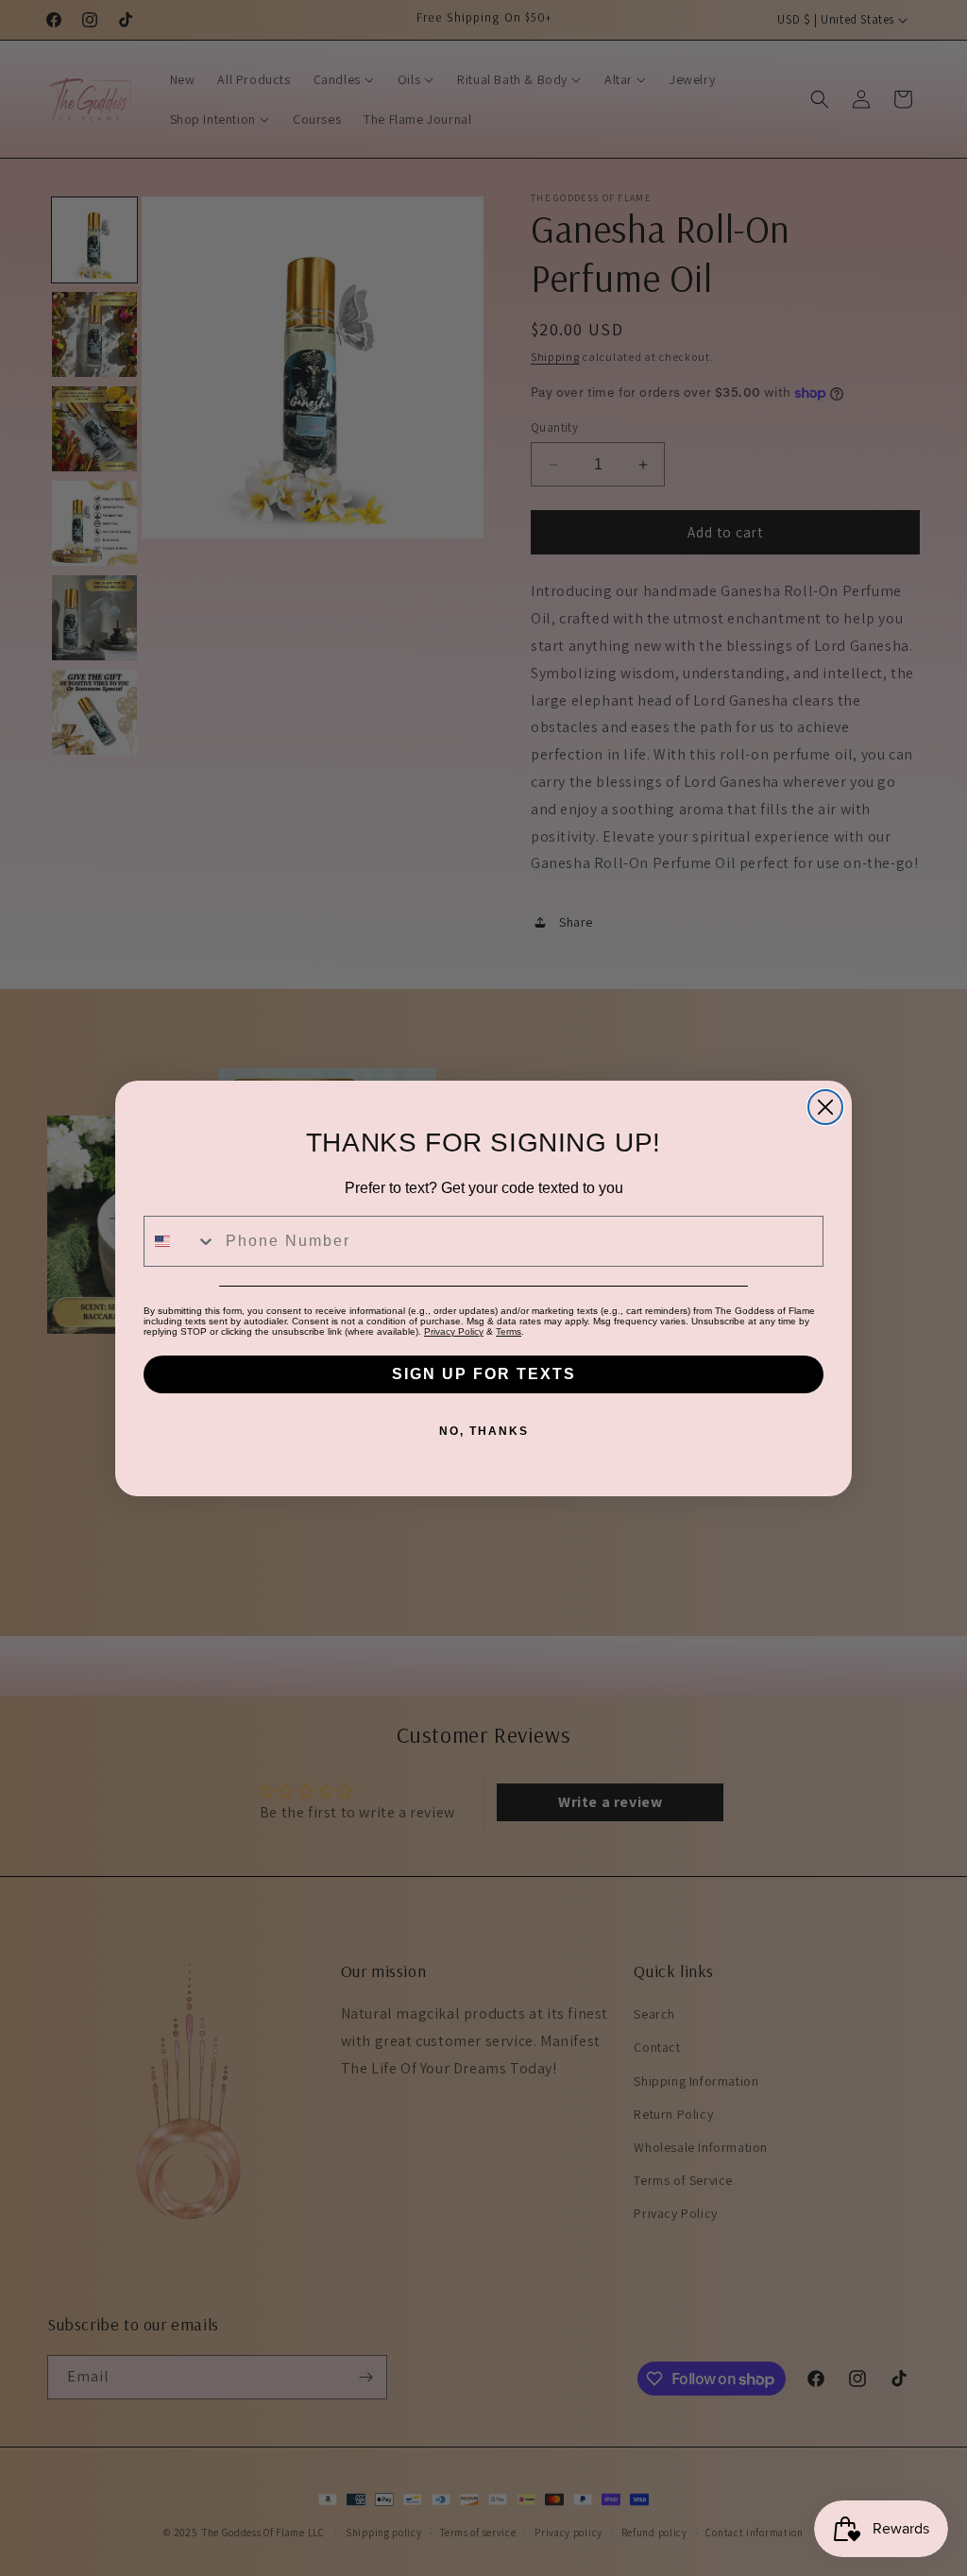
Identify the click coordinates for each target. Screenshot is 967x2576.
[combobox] (180, 1241)
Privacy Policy (454, 1331)
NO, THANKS (484, 1431)
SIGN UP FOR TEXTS (484, 1374)
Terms (509, 1331)
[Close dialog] (825, 1107)
